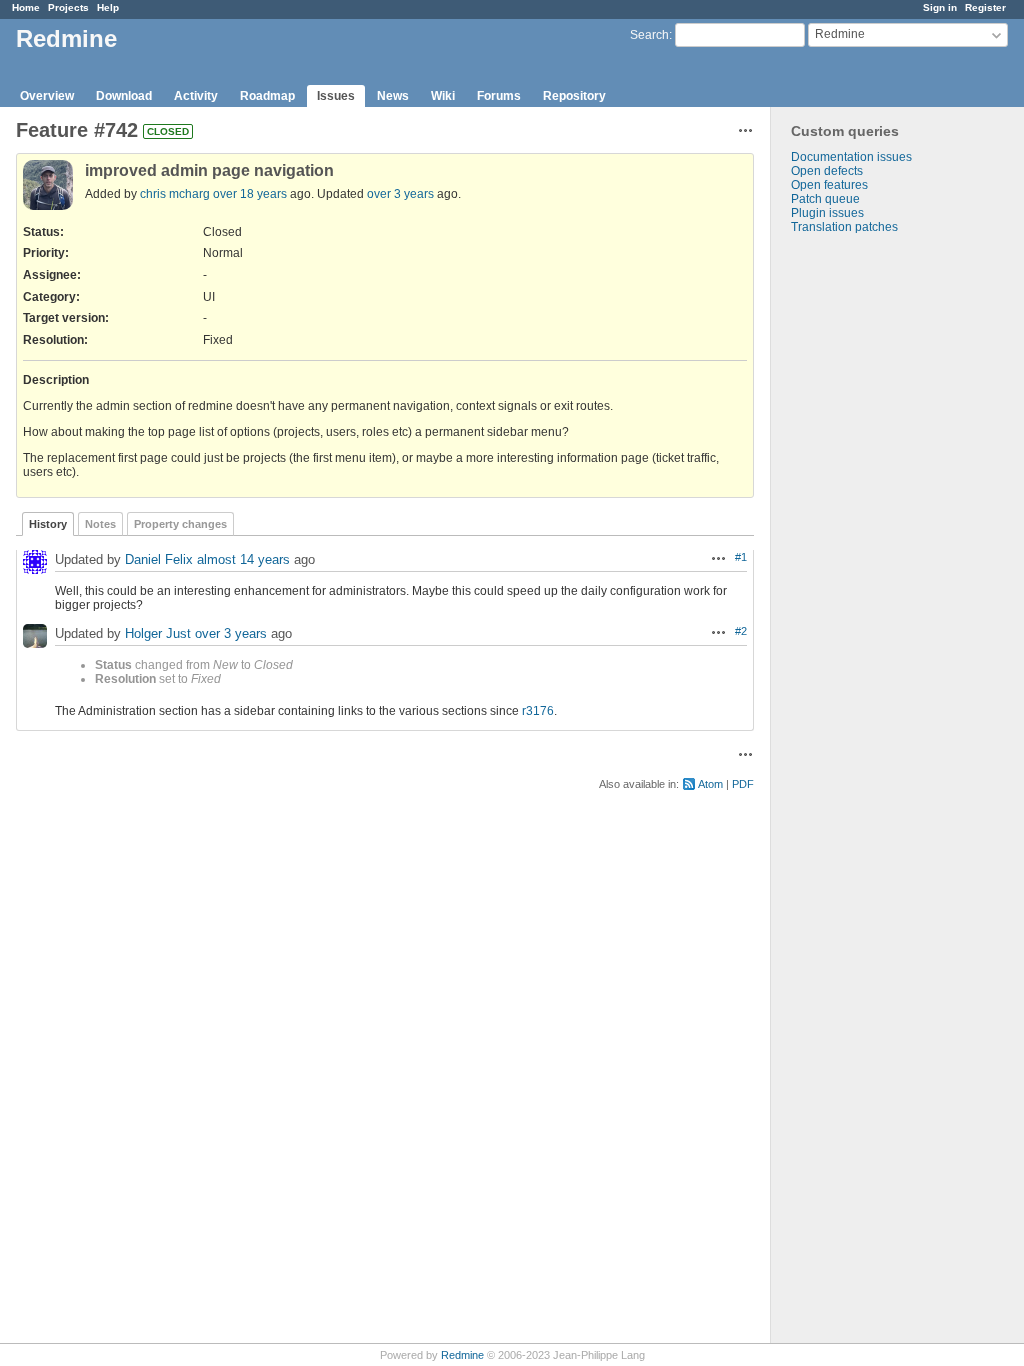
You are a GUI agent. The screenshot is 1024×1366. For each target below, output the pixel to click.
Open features (829, 185)
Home (26, 7)
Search (649, 35)
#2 (741, 631)
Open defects (827, 171)
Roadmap (267, 96)
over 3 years (400, 194)
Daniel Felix (159, 559)
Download (124, 96)
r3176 (538, 711)
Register (985, 7)
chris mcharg (175, 194)
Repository (574, 96)
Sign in (940, 7)
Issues (336, 96)
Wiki (443, 96)
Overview (47, 96)
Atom (710, 784)
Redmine (462, 1355)
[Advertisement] (871, 548)
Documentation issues (851, 157)
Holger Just (158, 633)
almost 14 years (243, 559)
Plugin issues (827, 213)
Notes (100, 524)
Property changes (180, 524)
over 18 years (250, 194)
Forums (499, 96)
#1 (741, 557)
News (393, 96)
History (48, 524)
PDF (743, 784)
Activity (196, 96)
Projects (68, 7)
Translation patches (844, 227)
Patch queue (825, 199)
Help (108, 7)
